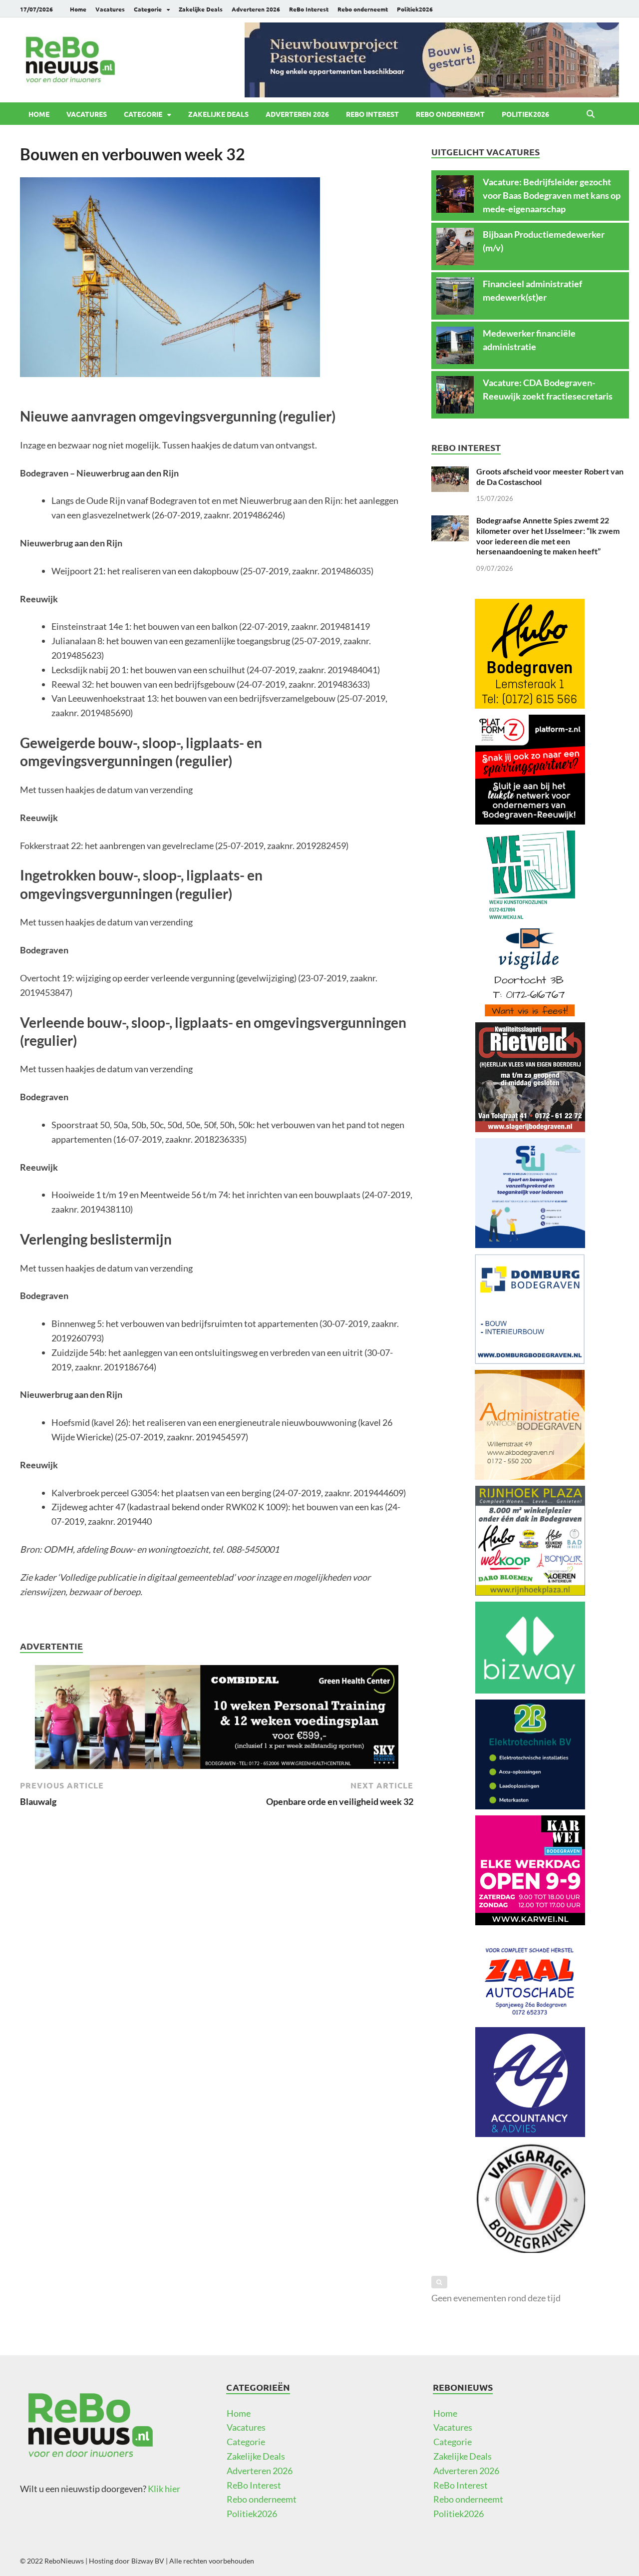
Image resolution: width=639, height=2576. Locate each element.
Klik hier (164, 2489)
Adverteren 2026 (256, 9)
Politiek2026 (415, 9)
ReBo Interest (309, 9)
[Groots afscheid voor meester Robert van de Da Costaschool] (450, 473)
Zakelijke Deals (201, 9)
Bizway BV (148, 2561)
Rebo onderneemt (363, 9)
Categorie (148, 9)
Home (78, 9)
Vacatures (110, 9)
